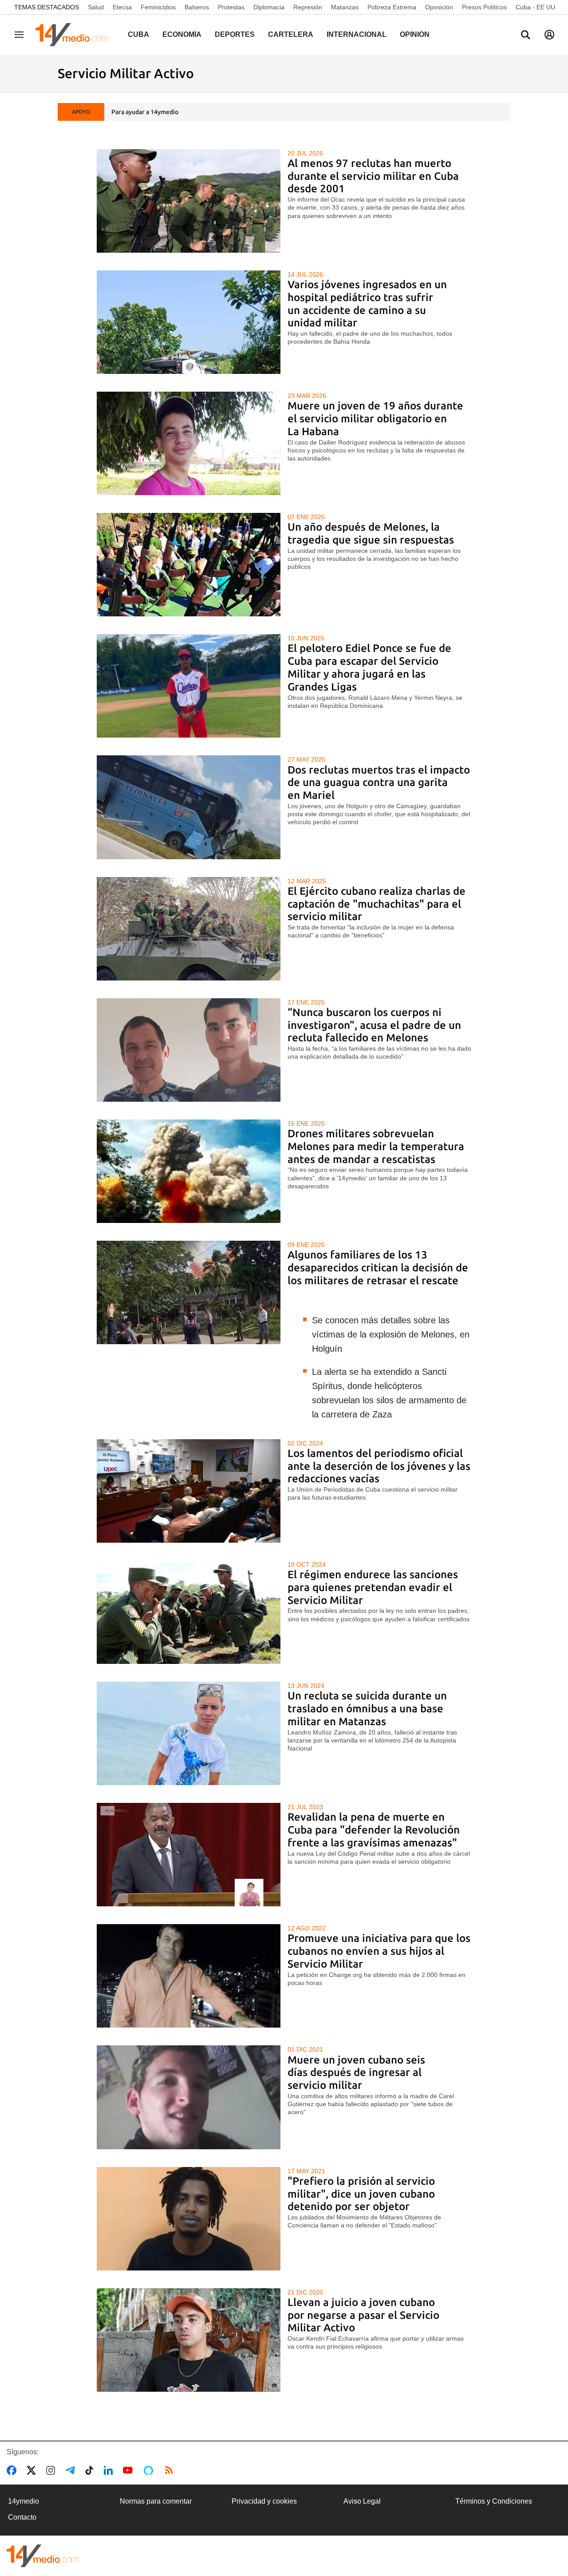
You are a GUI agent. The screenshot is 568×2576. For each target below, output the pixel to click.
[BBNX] (43, 2556)
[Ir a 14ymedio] (75, 35)
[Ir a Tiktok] (91, 2470)
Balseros (197, 7)
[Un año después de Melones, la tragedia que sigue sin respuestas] (189, 565)
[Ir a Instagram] (52, 2470)
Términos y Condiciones (494, 2501)
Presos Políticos (484, 7)
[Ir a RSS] (171, 2470)
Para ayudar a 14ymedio (145, 112)
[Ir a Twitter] (33, 2470)
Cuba (138, 34)
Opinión (415, 34)
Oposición (439, 7)
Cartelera (291, 34)
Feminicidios (158, 7)
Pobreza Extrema (392, 7)
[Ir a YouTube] (130, 2470)
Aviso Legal (362, 2501)
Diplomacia (269, 7)
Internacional (357, 34)
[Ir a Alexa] (150, 2470)
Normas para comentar (156, 2501)
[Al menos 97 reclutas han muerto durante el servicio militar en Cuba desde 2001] (189, 201)
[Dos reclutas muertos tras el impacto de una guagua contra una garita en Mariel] (189, 807)
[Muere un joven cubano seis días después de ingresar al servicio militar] (189, 2097)
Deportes (235, 34)
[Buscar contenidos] (525, 36)
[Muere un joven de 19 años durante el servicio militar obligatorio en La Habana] (189, 443)
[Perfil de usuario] (549, 35)
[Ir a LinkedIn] (110, 2470)
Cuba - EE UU (535, 7)
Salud (96, 7)
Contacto (22, 2517)
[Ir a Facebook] (13, 2470)
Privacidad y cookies (264, 2501)
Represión (308, 7)
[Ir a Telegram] (72, 2470)
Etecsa (122, 7)
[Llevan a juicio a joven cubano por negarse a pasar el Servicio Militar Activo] (189, 2340)
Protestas (231, 7)
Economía (182, 34)
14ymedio (24, 2501)
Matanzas (345, 7)
